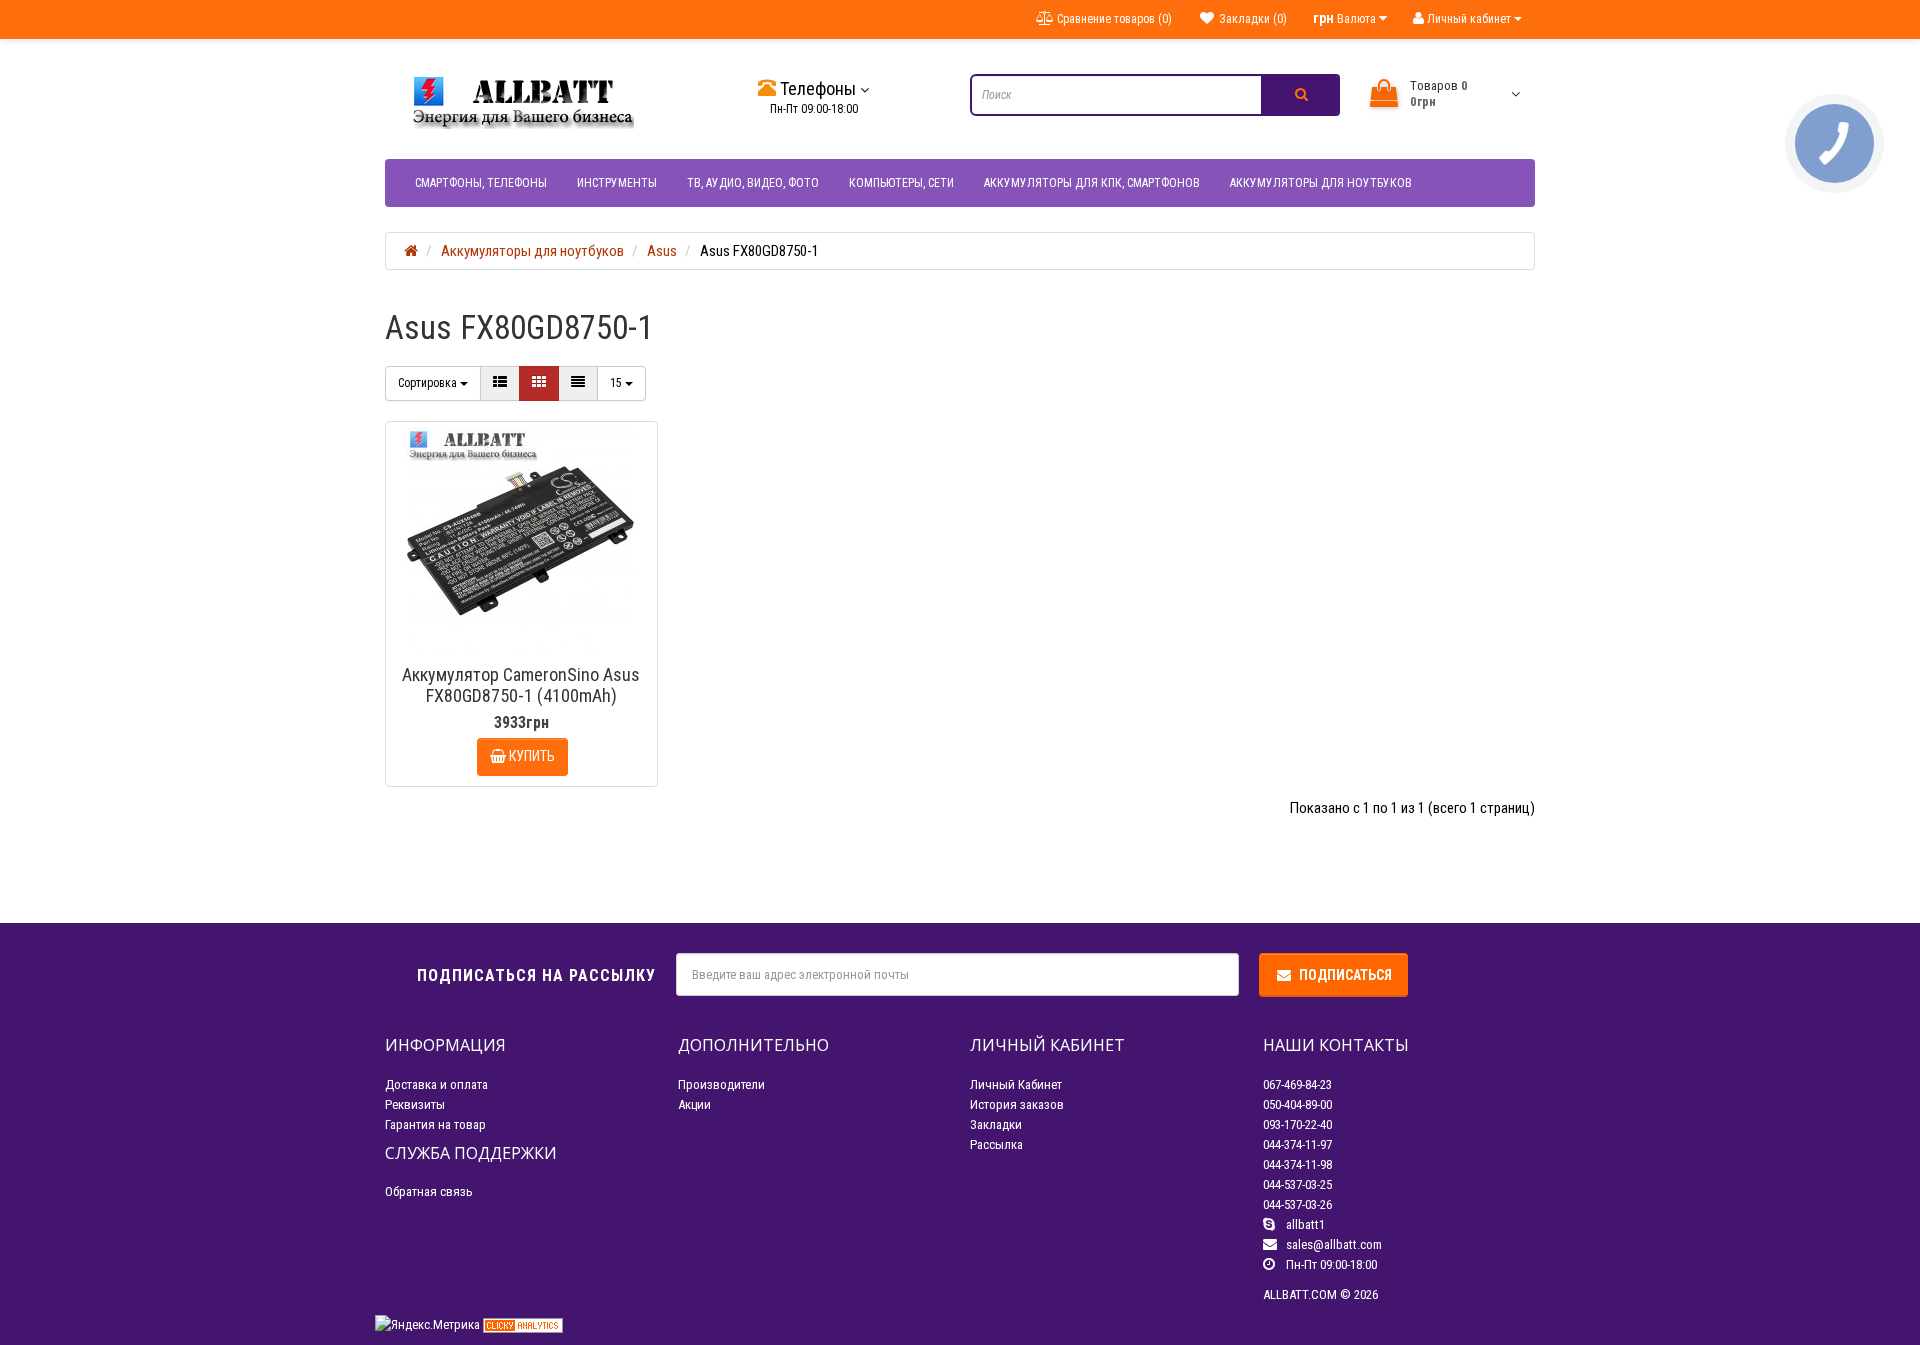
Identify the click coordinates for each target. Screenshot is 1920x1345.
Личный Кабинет (1016, 1084)
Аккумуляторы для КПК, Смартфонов (1092, 183)
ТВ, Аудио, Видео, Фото (753, 183)
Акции (694, 1104)
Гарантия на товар (435, 1124)
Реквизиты (415, 1104)
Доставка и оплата (436, 1084)
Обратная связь (429, 1191)
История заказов (1017, 1104)
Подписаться (1345, 975)
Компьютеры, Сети (901, 183)
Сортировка (429, 383)
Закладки (996, 1124)
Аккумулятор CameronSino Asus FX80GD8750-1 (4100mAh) (521, 685)
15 (617, 383)
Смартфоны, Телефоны (481, 183)
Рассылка (996, 1144)
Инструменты (617, 183)
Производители (721, 1084)
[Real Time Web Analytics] (523, 1324)
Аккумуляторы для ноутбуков (1321, 183)
